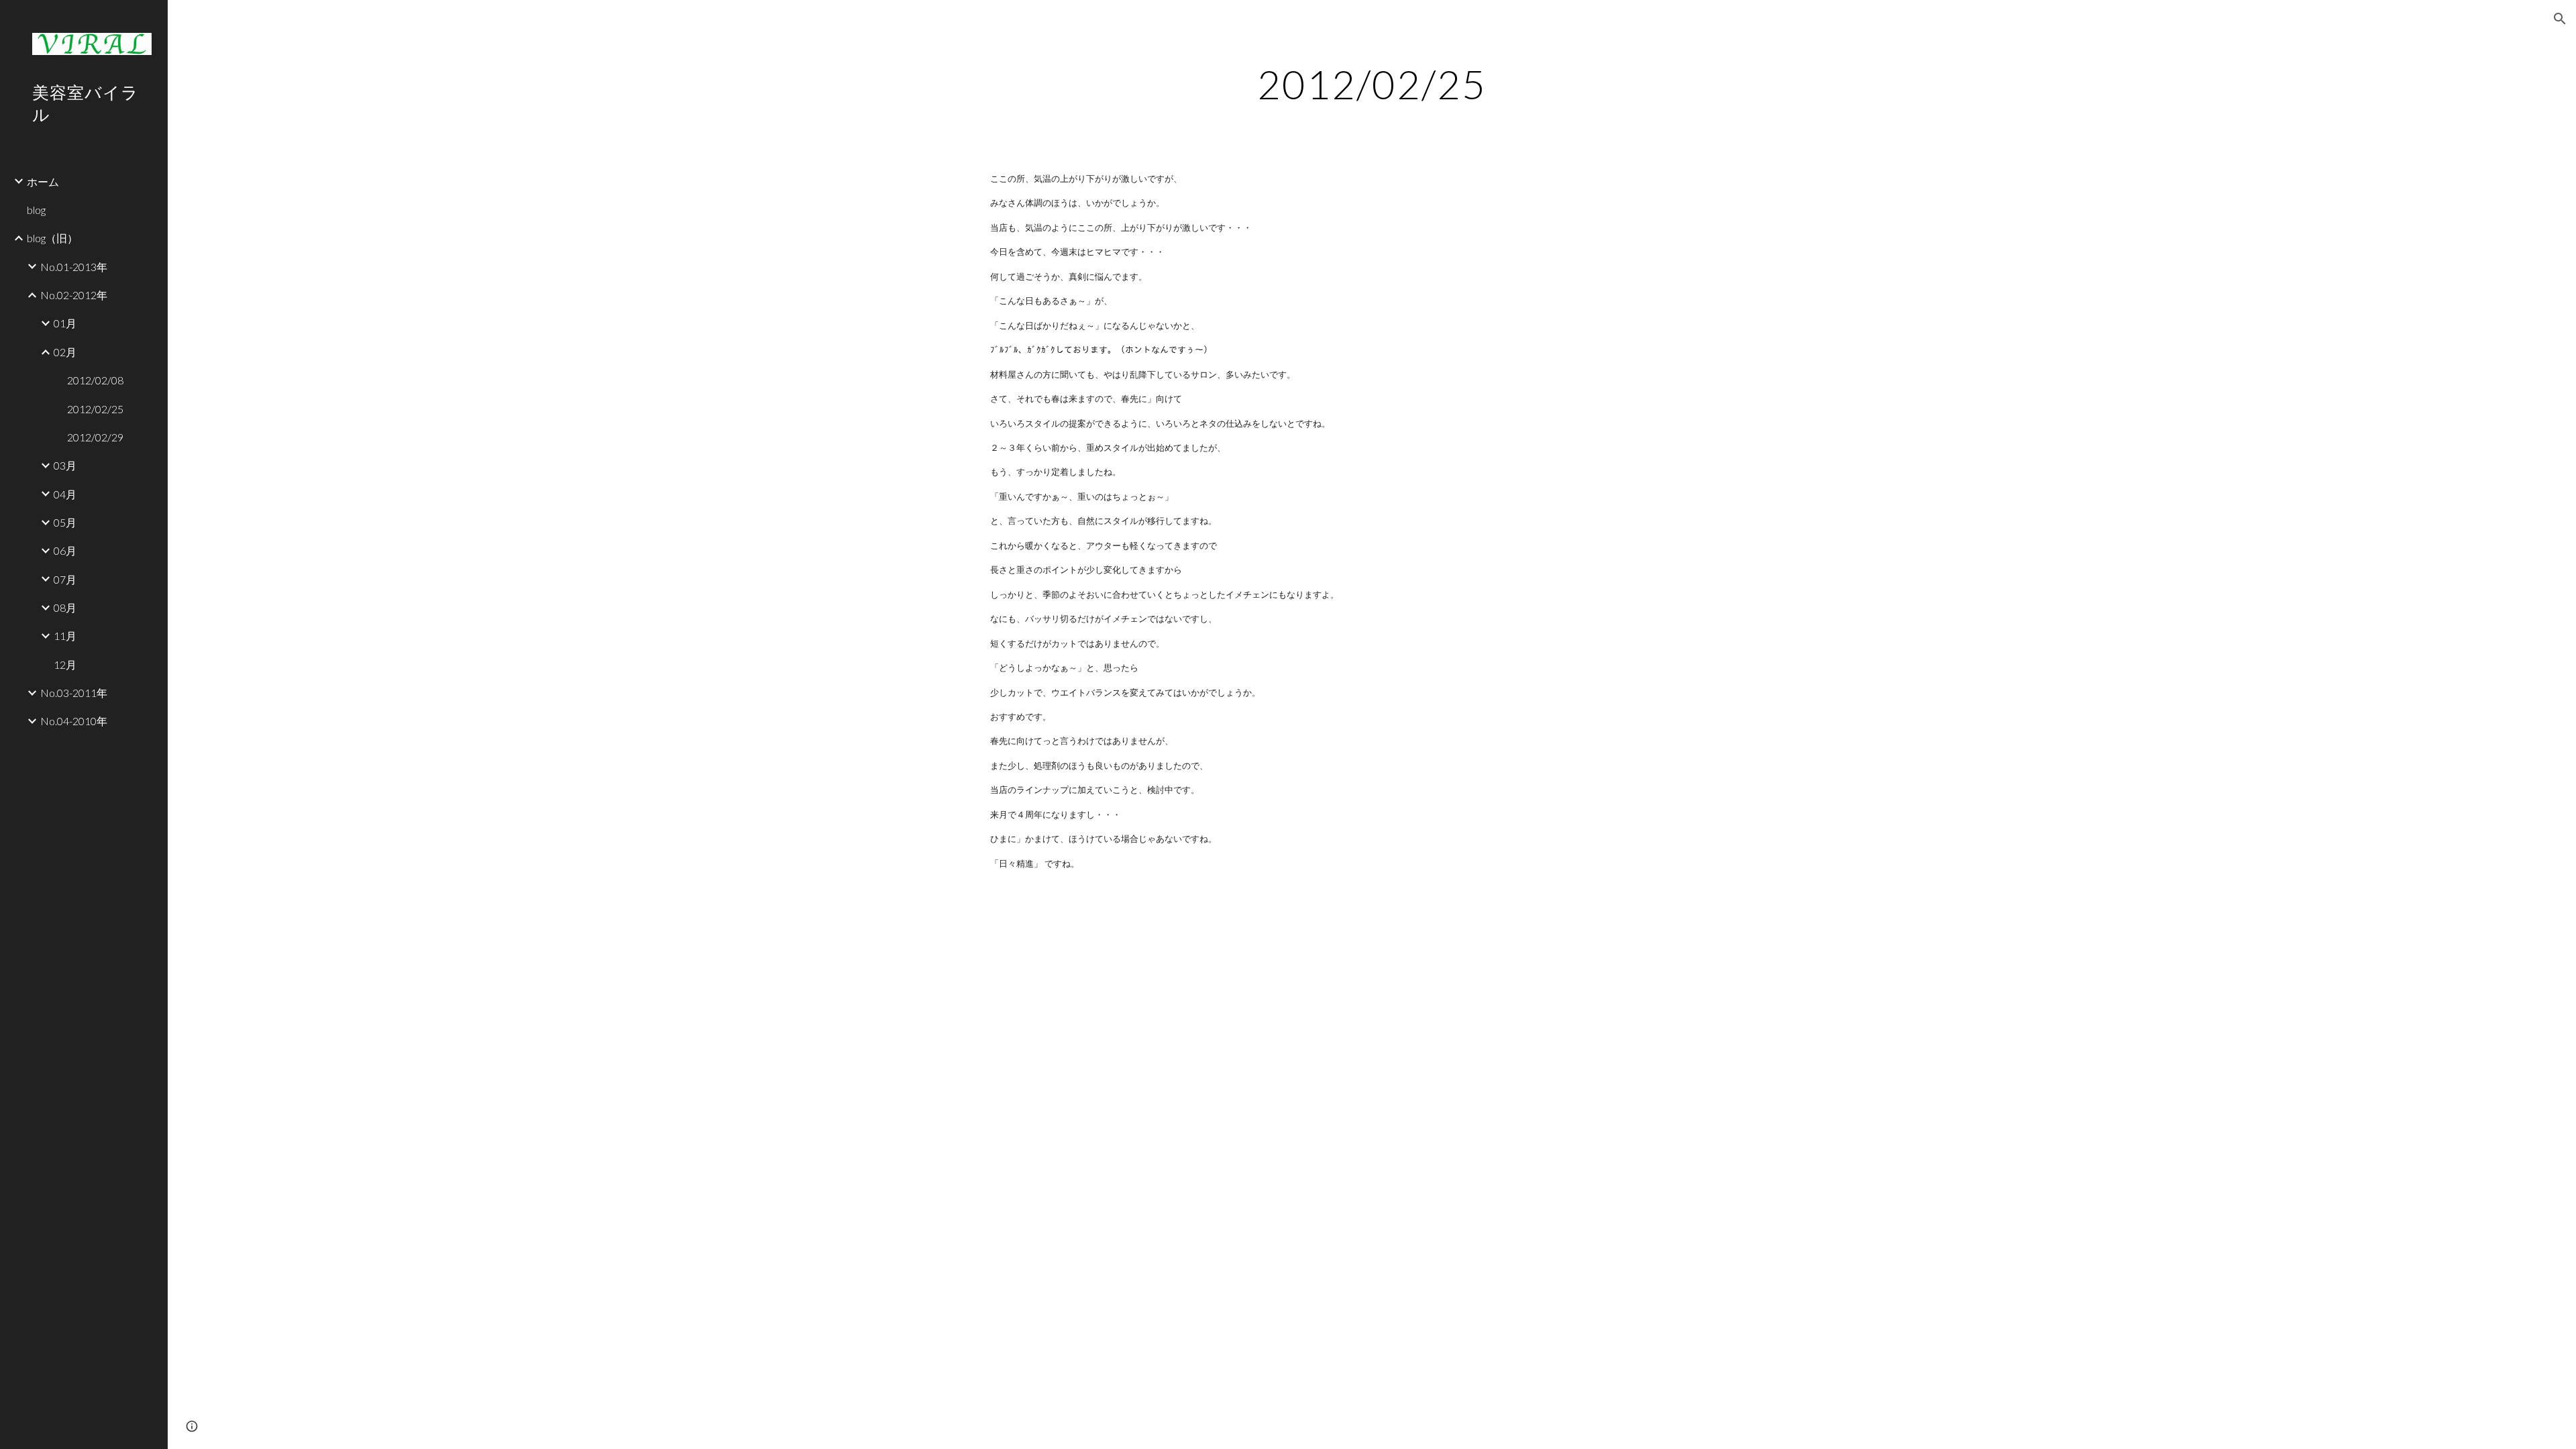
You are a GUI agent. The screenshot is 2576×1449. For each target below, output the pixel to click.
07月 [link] (65, 579)
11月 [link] (65, 636)
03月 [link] (65, 465)
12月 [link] (65, 664)
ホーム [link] (43, 181)
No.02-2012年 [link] (74, 295)
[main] (1372, 84)
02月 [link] (65, 352)
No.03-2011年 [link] (74, 693)
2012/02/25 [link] (95, 409)
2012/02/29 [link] (95, 437)
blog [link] (36, 210)
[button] (2560, 19)
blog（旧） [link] (52, 238)
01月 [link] (65, 323)
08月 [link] (65, 607)
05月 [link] (65, 522)
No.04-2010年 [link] (74, 721)
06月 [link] (65, 550)
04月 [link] (65, 494)
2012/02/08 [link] (95, 380)
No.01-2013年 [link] (74, 267)
